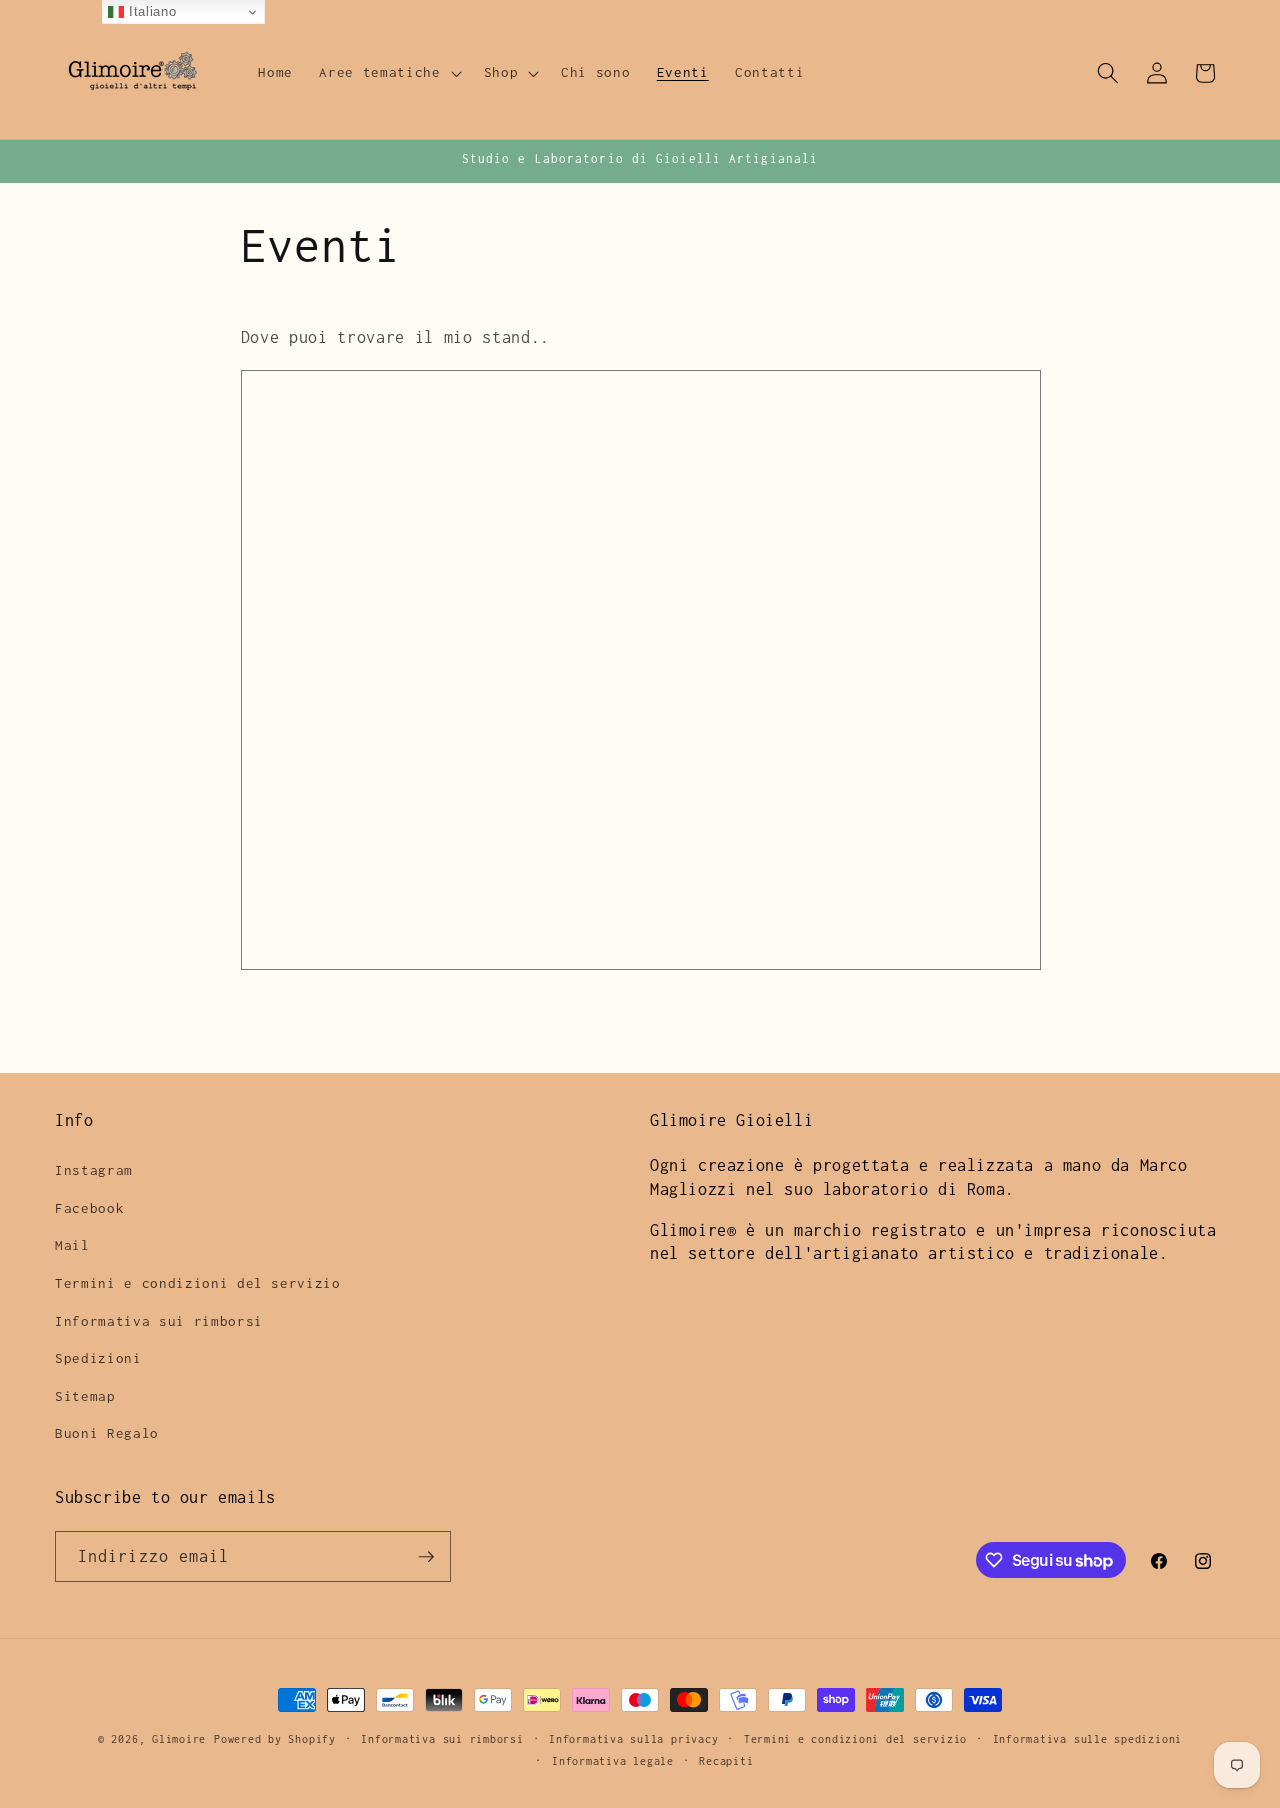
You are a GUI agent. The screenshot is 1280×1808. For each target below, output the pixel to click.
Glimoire (179, 1739)
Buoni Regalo (107, 1434)
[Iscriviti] (426, 1557)
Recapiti (726, 1760)
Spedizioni (98, 1359)
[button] (388, 73)
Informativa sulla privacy (633, 1739)
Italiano (150, 11)
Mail (72, 1246)
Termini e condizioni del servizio (198, 1283)
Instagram (94, 1171)
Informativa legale (613, 1760)
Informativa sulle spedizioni (1088, 1739)
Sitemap (85, 1396)
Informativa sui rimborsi (159, 1321)
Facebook (89, 1208)
